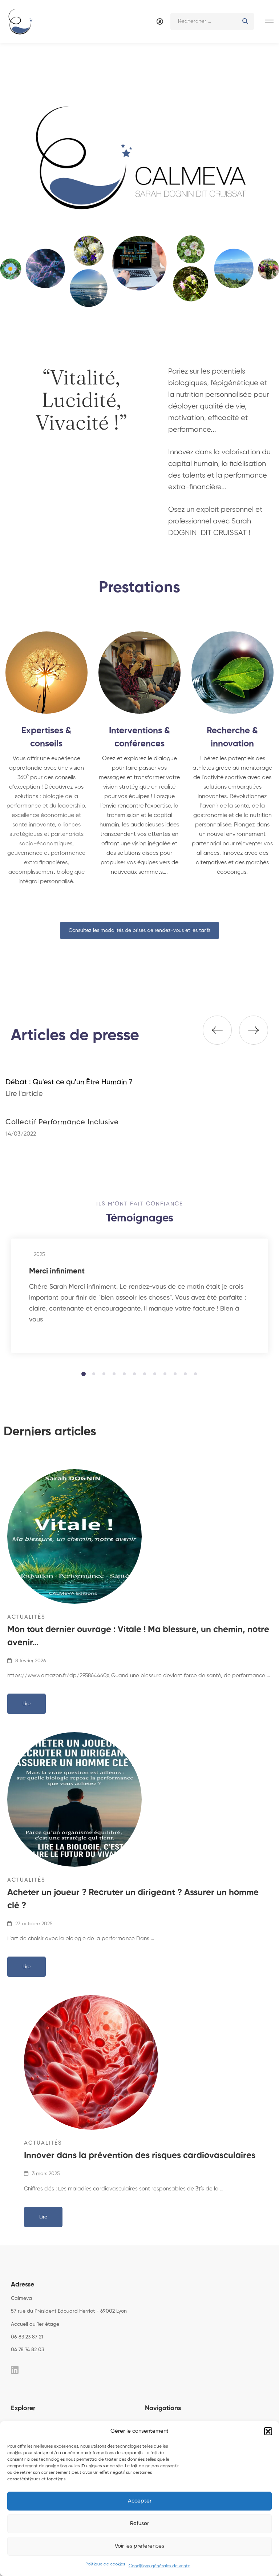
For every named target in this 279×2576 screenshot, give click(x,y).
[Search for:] (212, 21)
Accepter (140, 2501)
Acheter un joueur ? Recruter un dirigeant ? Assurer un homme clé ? (133, 1899)
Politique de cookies (105, 2564)
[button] (268, 2431)
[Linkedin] (15, 2370)
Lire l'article (24, 1094)
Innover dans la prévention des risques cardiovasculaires (140, 2156)
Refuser (139, 2523)
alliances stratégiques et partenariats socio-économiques (46, 834)
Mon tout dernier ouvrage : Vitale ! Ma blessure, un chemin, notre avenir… (138, 1636)
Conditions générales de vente (159, 2566)
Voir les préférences (139, 2546)
